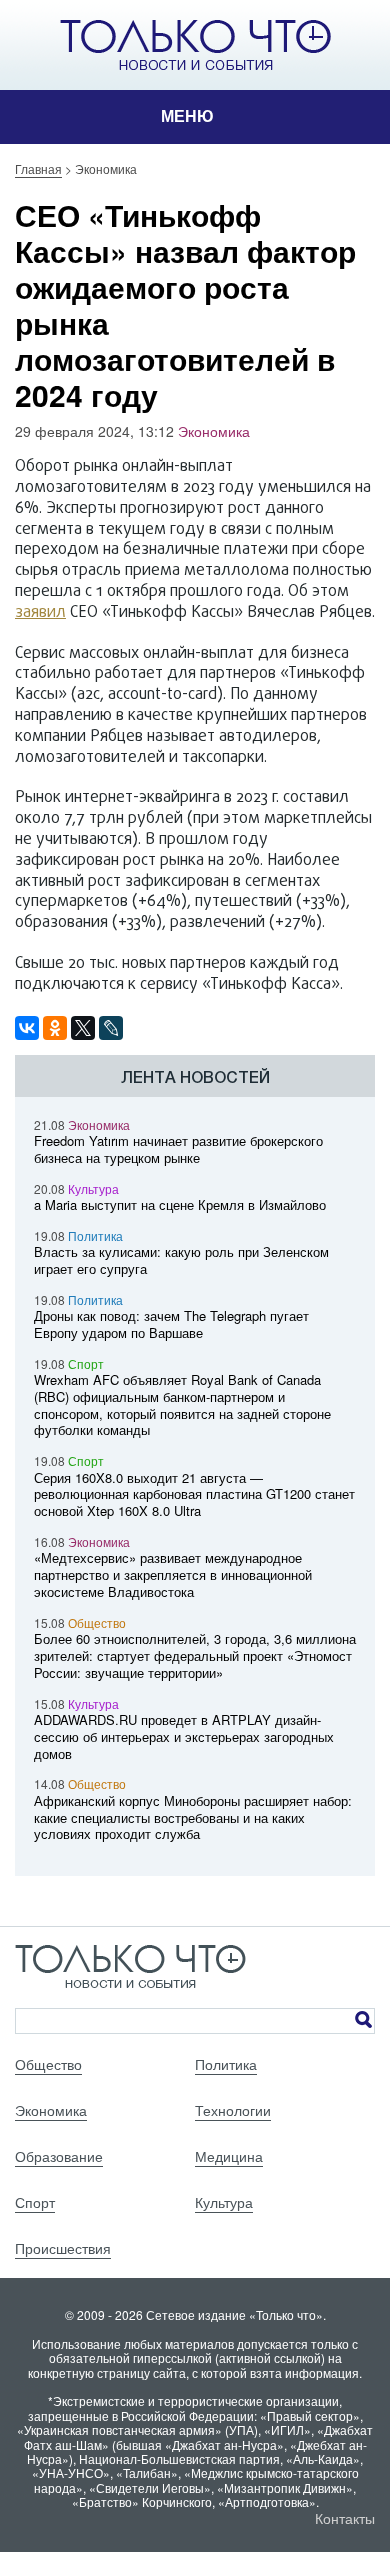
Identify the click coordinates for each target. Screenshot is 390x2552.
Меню (187, 116)
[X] (83, 1028)
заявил (40, 613)
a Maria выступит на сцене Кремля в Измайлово (180, 1204)
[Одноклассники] (55, 1028)
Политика (95, 1235)
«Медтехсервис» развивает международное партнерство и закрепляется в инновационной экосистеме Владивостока (173, 1574)
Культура (93, 1188)
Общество (97, 1622)
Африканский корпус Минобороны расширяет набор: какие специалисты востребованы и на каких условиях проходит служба (193, 1817)
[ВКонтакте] (27, 1028)
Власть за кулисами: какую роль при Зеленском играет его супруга (181, 1260)
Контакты (345, 2518)
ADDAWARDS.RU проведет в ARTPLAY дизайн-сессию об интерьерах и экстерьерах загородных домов (184, 1736)
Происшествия (63, 2248)
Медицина (229, 2156)
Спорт (86, 1363)
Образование (59, 2156)
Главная (38, 168)
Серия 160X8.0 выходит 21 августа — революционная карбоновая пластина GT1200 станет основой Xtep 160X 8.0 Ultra (194, 1494)
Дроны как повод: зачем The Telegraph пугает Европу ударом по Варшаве (171, 1324)
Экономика (214, 431)
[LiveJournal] (111, 1028)
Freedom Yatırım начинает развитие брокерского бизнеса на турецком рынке (178, 1149)
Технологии (233, 2110)
